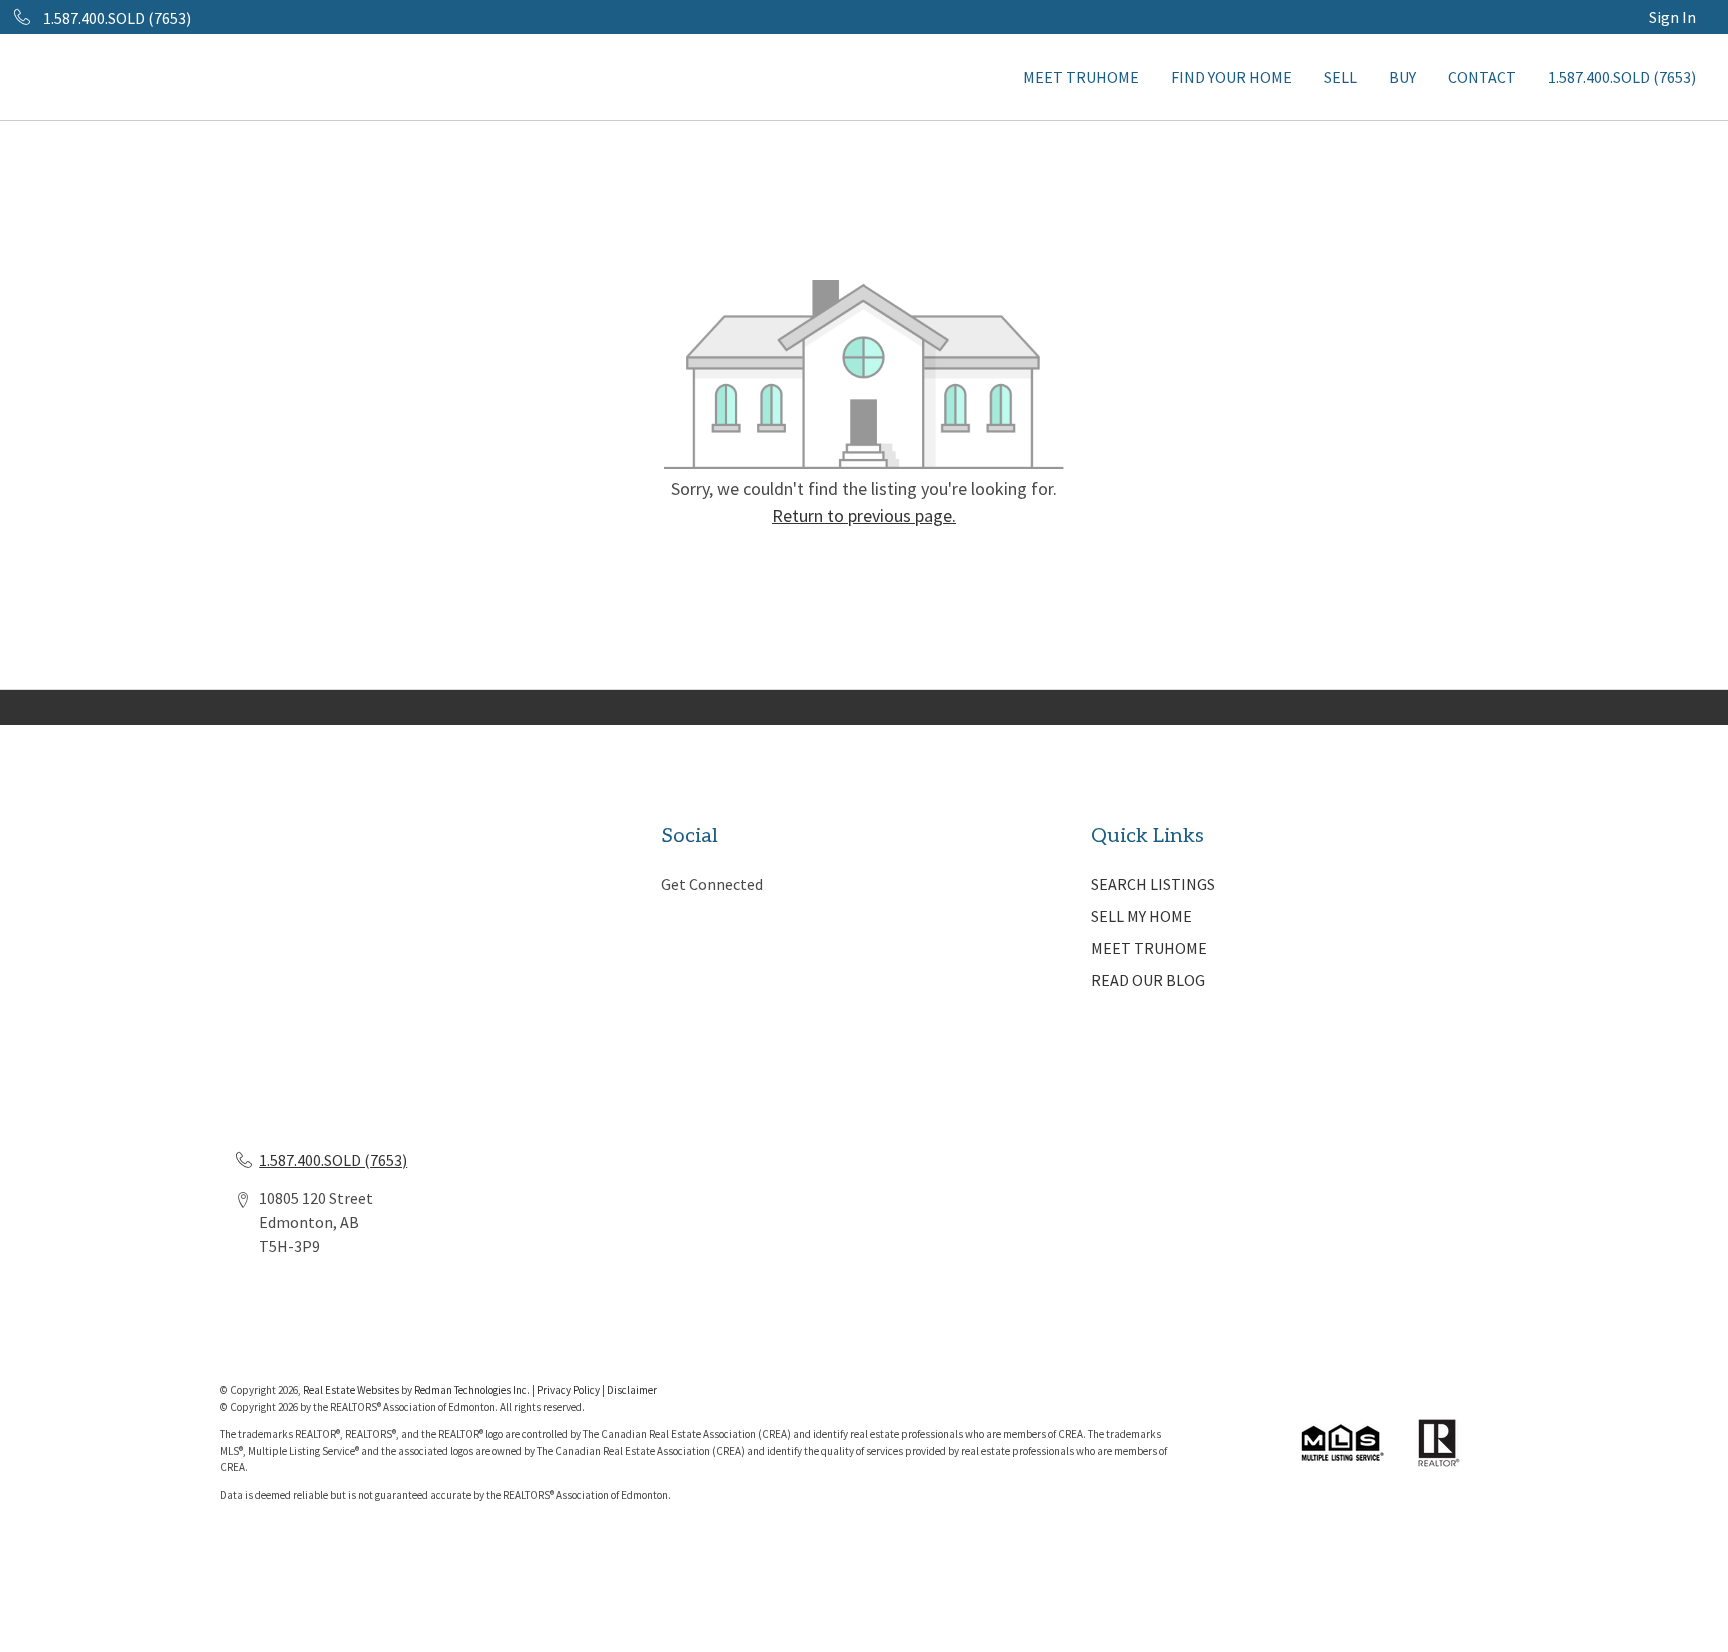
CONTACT (1482, 77)
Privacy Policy (568, 1390)
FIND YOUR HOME (1231, 77)
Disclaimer (632, 1390)
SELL (1340, 77)
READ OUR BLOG (1148, 980)
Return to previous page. (864, 515)
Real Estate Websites (352, 1390)
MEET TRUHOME (1081, 77)
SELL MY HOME (1141, 916)
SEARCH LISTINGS (1153, 884)
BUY (1402, 77)
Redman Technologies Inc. (473, 1390)
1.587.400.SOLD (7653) (1622, 77)
